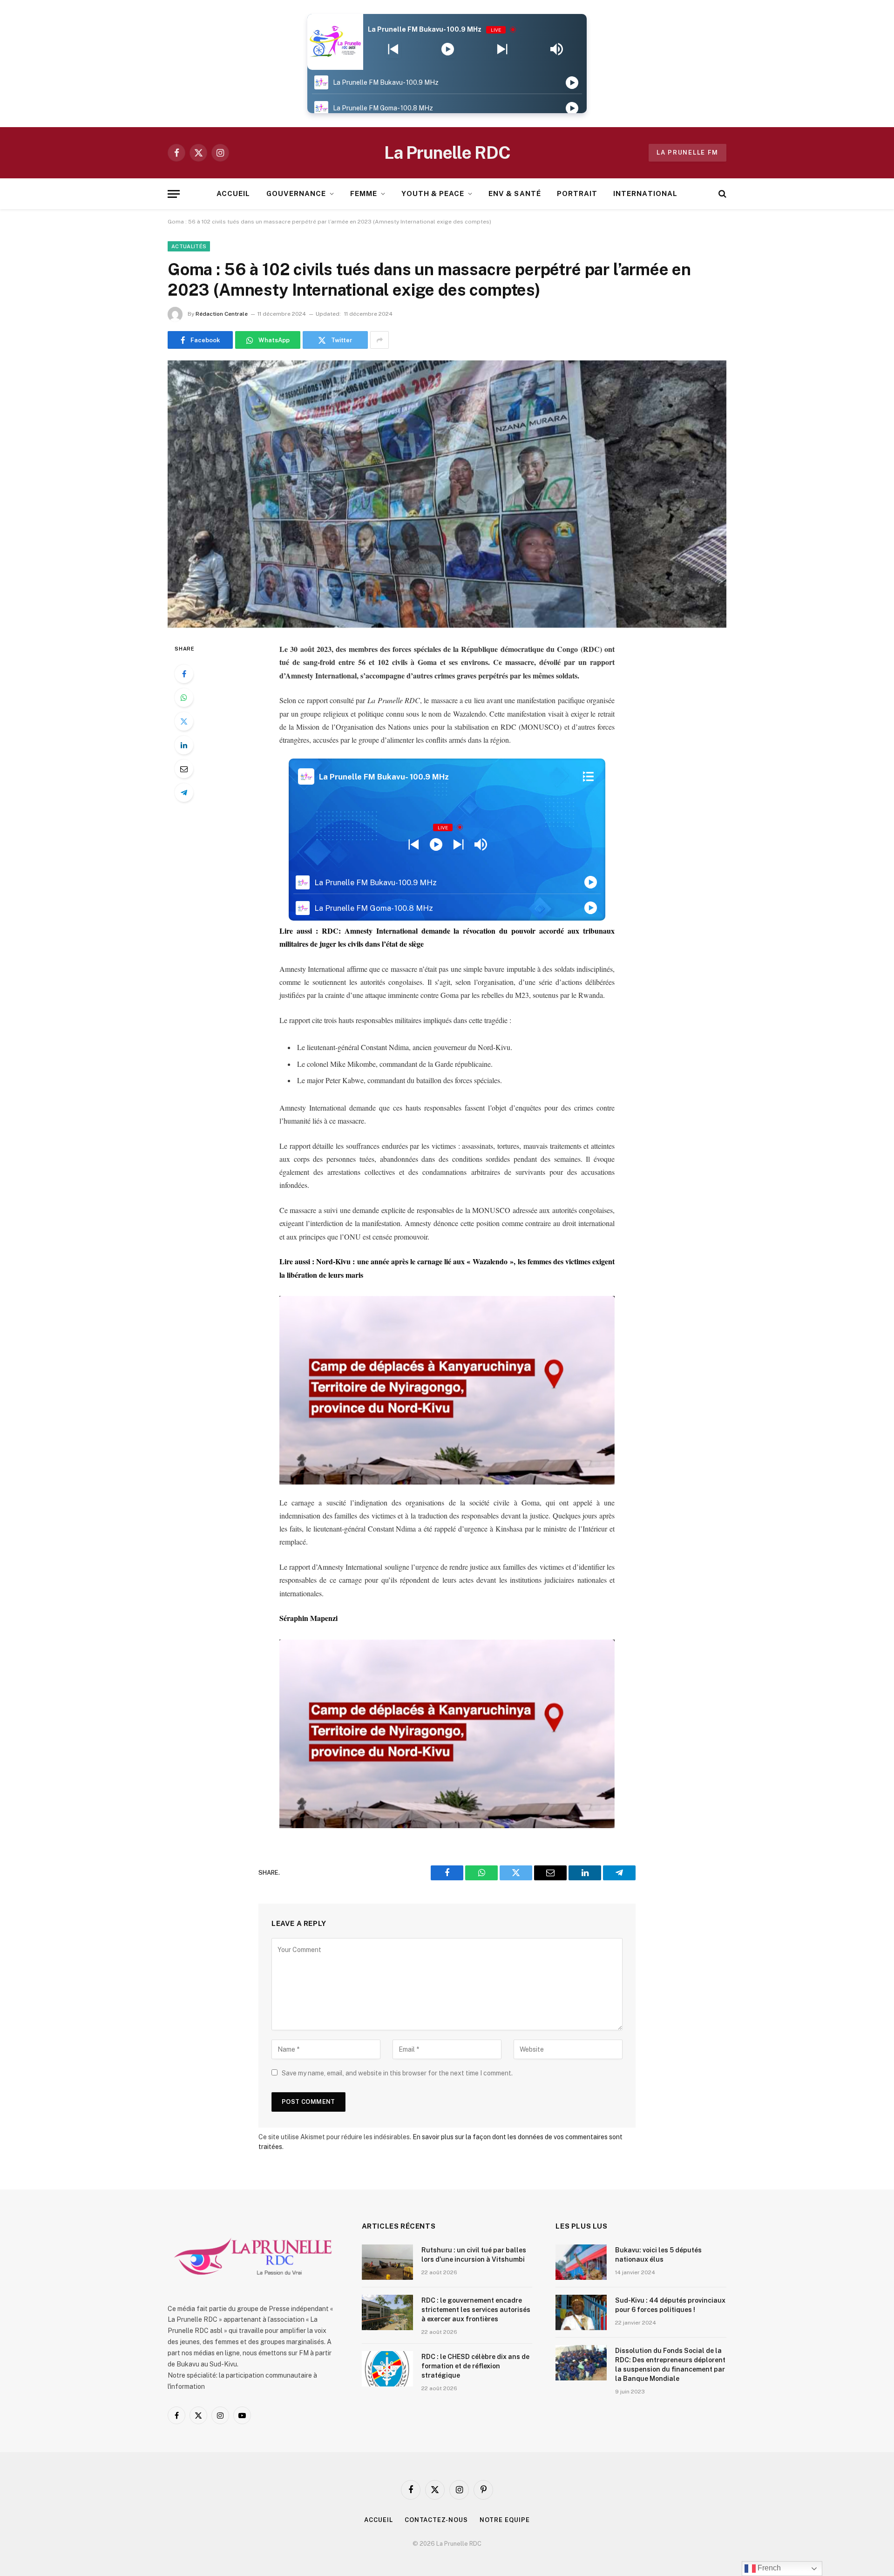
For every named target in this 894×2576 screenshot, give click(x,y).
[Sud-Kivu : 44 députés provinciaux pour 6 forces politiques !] (581, 2312)
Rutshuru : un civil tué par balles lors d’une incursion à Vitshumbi (474, 2255)
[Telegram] (184, 793)
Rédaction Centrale (222, 314)
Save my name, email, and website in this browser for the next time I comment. (397, 2073)
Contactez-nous (436, 2520)
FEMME (364, 193)
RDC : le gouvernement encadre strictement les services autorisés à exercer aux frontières (476, 2310)
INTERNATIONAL (645, 193)
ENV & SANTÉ (515, 193)
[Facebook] (184, 674)
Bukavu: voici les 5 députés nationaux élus (658, 2255)
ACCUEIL (233, 193)
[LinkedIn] (184, 745)
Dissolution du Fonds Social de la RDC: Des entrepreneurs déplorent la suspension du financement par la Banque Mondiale (670, 2365)
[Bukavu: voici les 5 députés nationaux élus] (581, 2262)
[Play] (448, 49)
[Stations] (588, 777)
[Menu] (174, 194)
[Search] (721, 194)
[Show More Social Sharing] (379, 340)
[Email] (184, 769)
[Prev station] (502, 49)
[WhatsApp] (184, 698)
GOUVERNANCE (296, 193)
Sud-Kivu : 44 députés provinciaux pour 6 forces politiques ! (670, 2305)
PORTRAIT (577, 193)
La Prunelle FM (687, 153)
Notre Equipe (505, 2520)
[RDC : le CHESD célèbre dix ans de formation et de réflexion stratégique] (387, 2369)
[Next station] (393, 49)
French (768, 2568)
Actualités (189, 246)
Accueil (378, 2520)
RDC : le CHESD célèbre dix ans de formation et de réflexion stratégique (475, 2366)
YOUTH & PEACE (433, 193)
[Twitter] (184, 721)
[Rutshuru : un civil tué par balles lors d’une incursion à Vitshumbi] (387, 2262)
